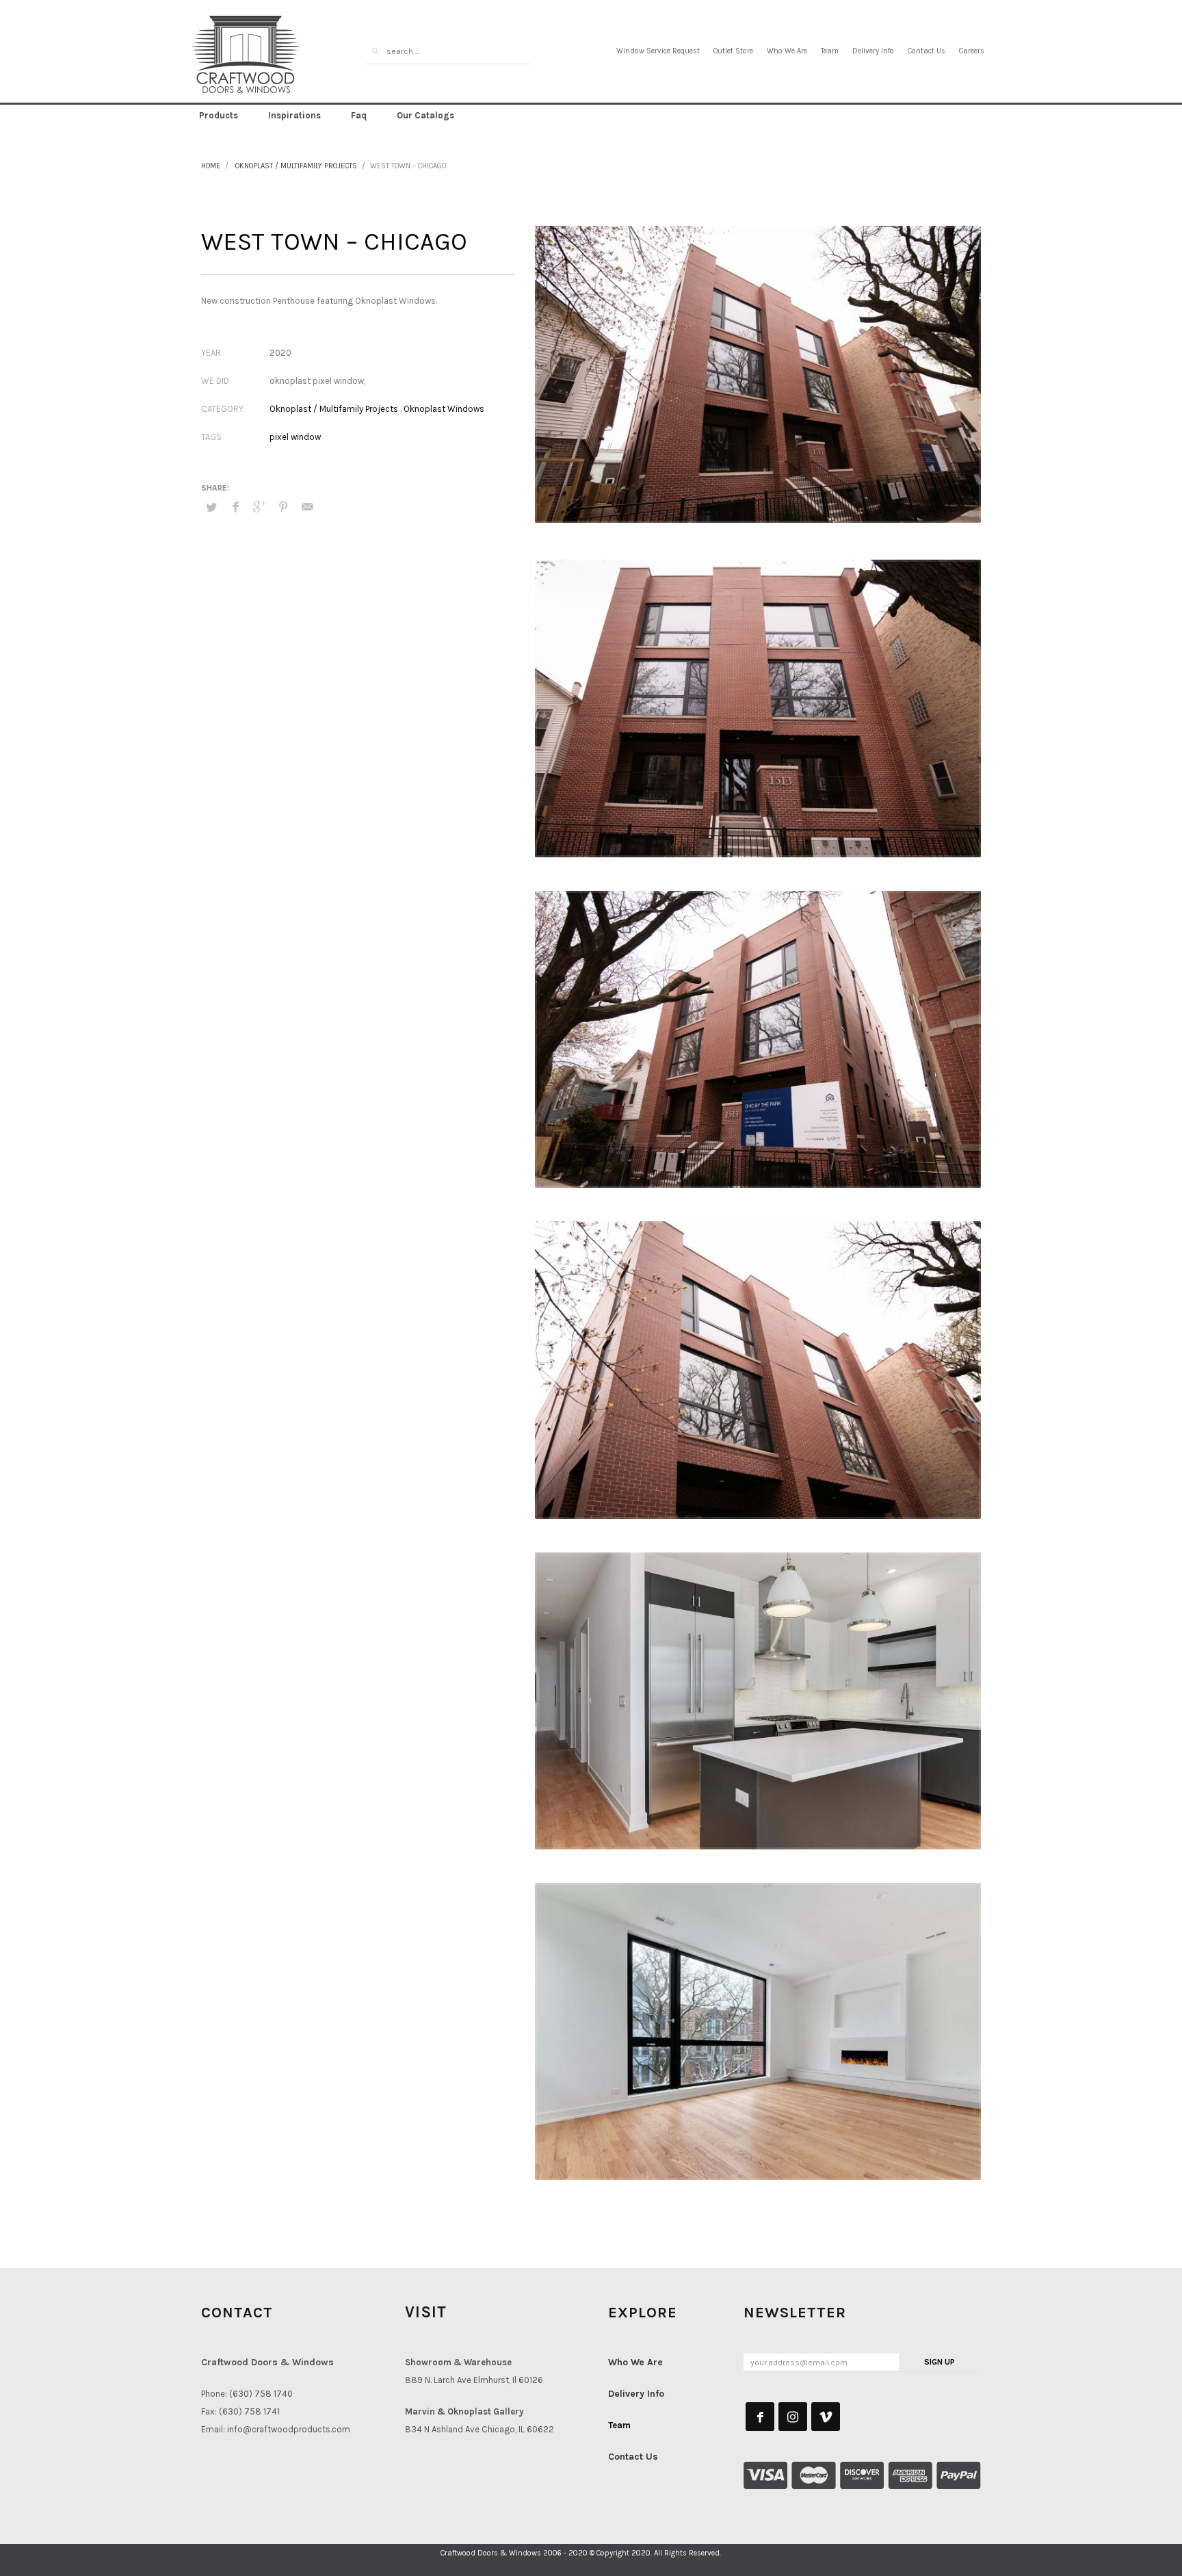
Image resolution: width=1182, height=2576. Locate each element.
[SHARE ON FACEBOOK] (235, 507)
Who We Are (787, 51)
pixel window (295, 437)
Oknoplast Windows (444, 409)
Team (830, 51)
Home (211, 166)
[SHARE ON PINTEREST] (283, 507)
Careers (972, 51)
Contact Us (927, 51)
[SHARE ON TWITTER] (211, 508)
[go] (375, 51)
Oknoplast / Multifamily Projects (296, 166)
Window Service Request (658, 51)
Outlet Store (733, 51)
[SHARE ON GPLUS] (259, 507)
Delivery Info (873, 51)
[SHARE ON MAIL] (307, 507)
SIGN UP (940, 2362)
